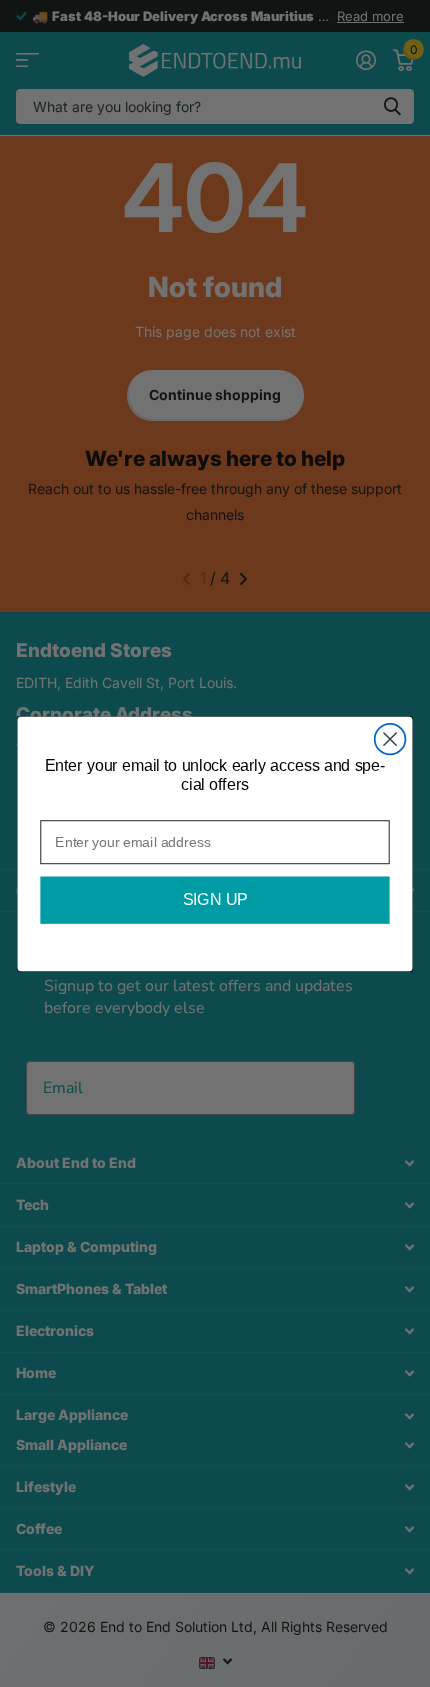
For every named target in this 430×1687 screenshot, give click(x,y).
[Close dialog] (390, 738)
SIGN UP (215, 900)
